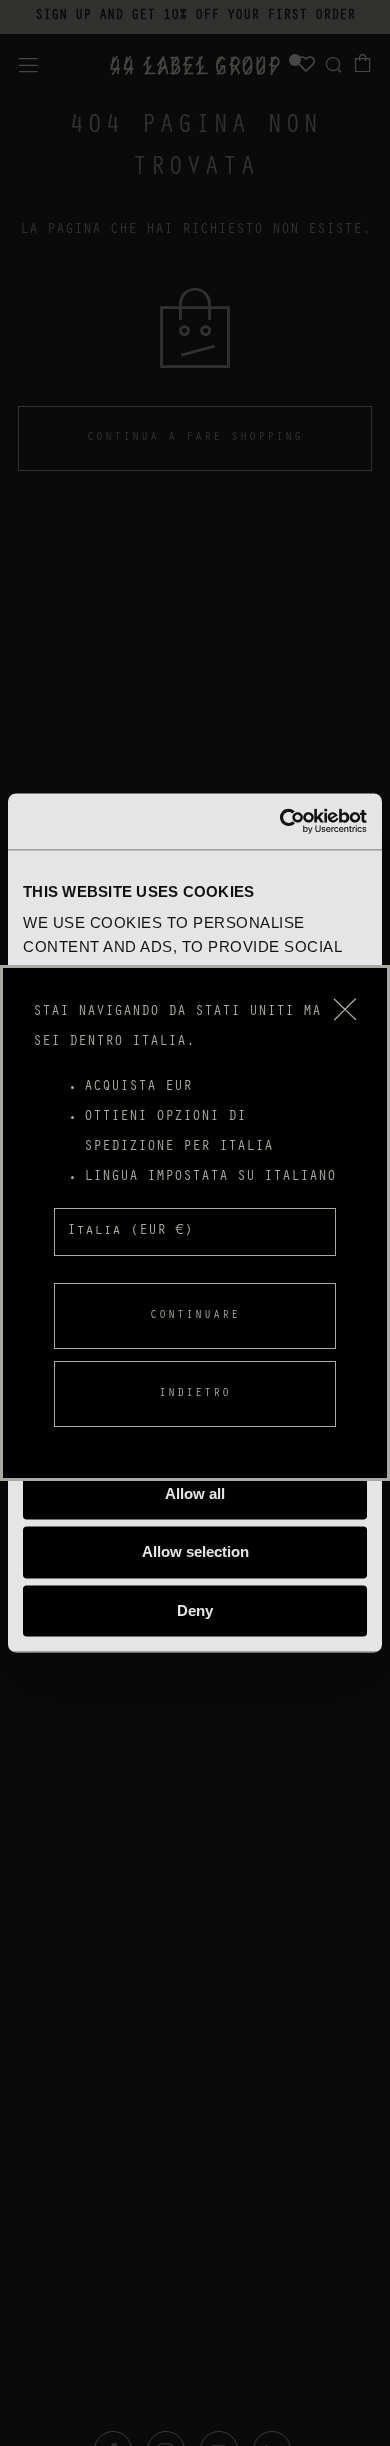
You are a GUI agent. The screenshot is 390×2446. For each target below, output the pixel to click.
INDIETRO (195, 1394)
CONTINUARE (195, 1316)
